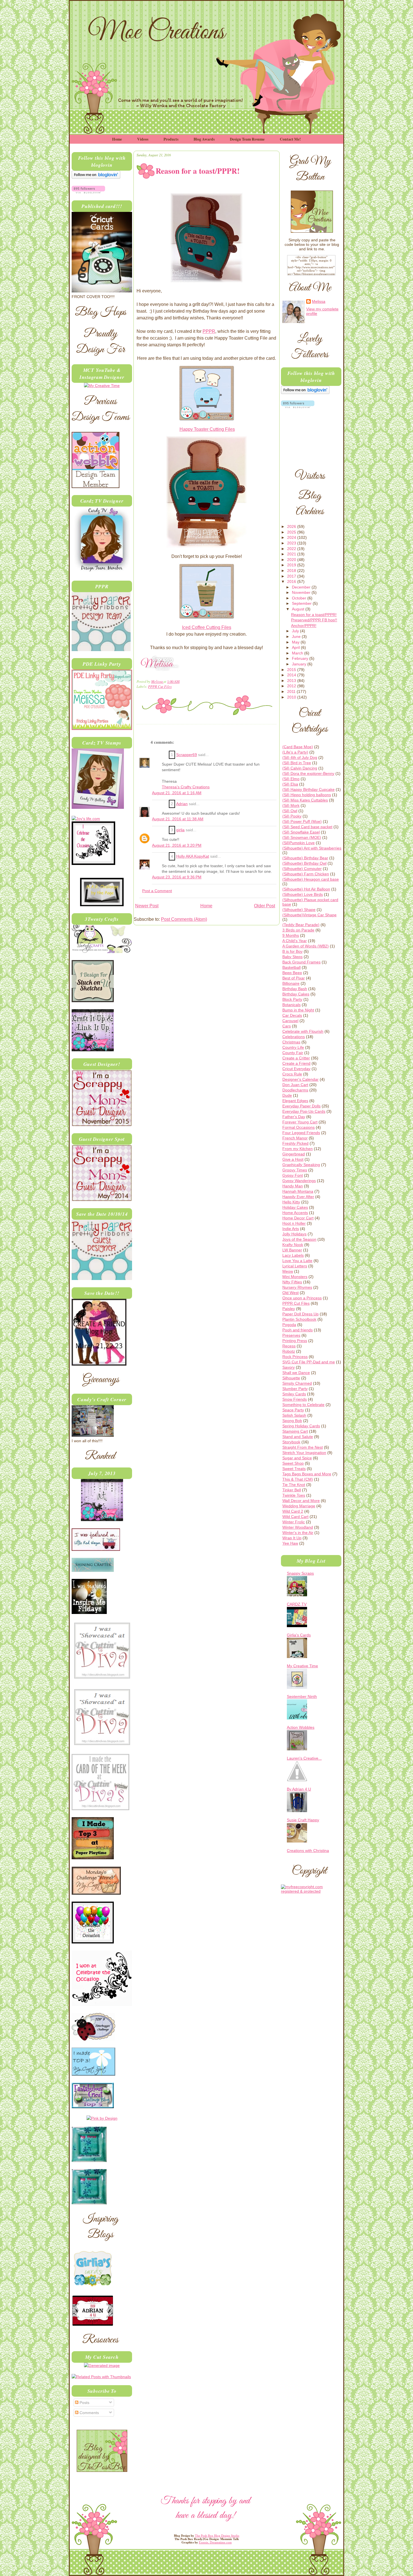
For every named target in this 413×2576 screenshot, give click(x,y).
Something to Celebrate (303, 1405)
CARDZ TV (297, 1604)
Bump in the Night (298, 1010)
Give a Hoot (293, 1159)
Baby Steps (292, 957)
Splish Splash (294, 1415)
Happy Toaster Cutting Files (207, 429)
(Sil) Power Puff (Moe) (302, 821)
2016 (292, 581)
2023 (292, 543)
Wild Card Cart (295, 1517)
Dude (287, 1095)
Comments (89, 2413)
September (302, 603)
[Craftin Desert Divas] (102, 1520)
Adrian (182, 804)
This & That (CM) (298, 1479)
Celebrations (294, 1037)
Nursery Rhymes (297, 1287)
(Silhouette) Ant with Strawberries (312, 848)
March (298, 653)
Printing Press (295, 1341)
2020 (292, 560)
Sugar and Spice (297, 1458)
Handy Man (293, 1186)
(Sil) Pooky (292, 816)
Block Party (292, 999)
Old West (291, 1293)
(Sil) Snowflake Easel (301, 832)
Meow (288, 1271)
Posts (84, 2403)
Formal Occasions (299, 1127)
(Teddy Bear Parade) (301, 925)
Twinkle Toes (294, 1495)
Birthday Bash (295, 989)
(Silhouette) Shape (299, 910)
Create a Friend (296, 1063)
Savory (289, 1367)
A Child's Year (295, 941)
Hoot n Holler (294, 1223)
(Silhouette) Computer (302, 869)
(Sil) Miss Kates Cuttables (305, 800)
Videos (143, 139)
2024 (292, 537)
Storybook (291, 1442)
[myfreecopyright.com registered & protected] (311, 1891)
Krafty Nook (293, 1245)
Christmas (291, 1042)
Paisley (289, 1309)
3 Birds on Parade (298, 930)
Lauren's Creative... (304, 1758)
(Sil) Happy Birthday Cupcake (308, 789)
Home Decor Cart (298, 1218)
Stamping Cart (295, 1431)
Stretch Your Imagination (304, 1453)
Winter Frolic (294, 1522)
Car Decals (292, 1015)
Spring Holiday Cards (301, 1426)
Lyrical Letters (295, 1266)
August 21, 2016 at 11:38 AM (178, 819)
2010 (292, 697)
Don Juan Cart (295, 1085)
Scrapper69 (187, 755)
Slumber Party (295, 1389)
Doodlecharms (295, 1090)
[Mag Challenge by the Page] (102, 905)
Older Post (265, 906)
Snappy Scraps (300, 1573)
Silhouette (291, 1378)
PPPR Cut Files (160, 686)
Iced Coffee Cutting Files (207, 627)
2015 (292, 670)
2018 (292, 571)
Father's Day (294, 1117)
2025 (292, 532)
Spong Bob (292, 1421)
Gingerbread (294, 1154)
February (301, 658)
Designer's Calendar (300, 1079)
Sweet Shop (293, 1463)
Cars (287, 1026)
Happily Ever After (298, 1197)
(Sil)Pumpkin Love (299, 843)
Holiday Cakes (295, 1207)
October (300, 598)
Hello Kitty (291, 1202)
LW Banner (292, 1250)
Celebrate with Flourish (303, 1031)
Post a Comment (157, 891)
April (296, 647)
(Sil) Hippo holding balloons (307, 795)
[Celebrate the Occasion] (93, 864)
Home (117, 139)
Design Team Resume (247, 139)
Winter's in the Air (298, 1533)
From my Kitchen (298, 1149)
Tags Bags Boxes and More (307, 1474)
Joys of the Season (299, 1239)
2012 (292, 686)
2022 (292, 549)
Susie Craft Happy (303, 1820)
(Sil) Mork (291, 805)
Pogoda (289, 1325)
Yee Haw (290, 1543)
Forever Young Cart (300, 1122)
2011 (292, 691)
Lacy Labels (293, 1255)
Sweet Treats (294, 1469)
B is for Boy (292, 951)
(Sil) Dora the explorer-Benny (308, 773)
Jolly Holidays (294, 1234)
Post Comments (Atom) (184, 919)
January (300, 664)
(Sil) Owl (290, 811)
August (299, 609)
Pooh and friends (298, 1330)
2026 (292, 526)
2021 (292, 554)
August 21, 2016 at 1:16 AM (177, 793)
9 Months (291, 935)
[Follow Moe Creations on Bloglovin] (96, 177)
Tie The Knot (294, 1485)
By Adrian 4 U (299, 1789)
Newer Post (147, 906)
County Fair (293, 1053)
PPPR (209, 331)
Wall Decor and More (301, 1501)
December (302, 587)
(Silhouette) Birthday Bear (305, 858)
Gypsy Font (293, 1175)
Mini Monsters (295, 1277)
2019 (292, 565)
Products (171, 139)
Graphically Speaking (301, 1165)
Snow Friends (295, 1399)
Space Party (293, 1410)
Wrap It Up (292, 1538)
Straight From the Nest (303, 1447)
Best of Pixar (294, 978)
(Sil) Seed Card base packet (307, 827)
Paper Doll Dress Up (300, 1314)
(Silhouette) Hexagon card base (311, 879)
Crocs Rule (292, 1074)
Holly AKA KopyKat (193, 856)
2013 (292, 681)
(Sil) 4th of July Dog (300, 757)
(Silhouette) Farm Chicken (306, 874)
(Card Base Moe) (298, 747)
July (296, 631)
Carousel (290, 1021)
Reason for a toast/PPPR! (314, 615)
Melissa (157, 681)
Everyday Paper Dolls (301, 1106)
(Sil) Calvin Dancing (300, 768)
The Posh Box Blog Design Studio (217, 2536)
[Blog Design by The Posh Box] (102, 2470)
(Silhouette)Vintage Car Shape (309, 915)
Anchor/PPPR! (304, 626)
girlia (180, 830)
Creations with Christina (308, 1851)
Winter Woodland (298, 1527)
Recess (289, 1346)
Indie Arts (291, 1229)
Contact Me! (290, 139)
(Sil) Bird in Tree (297, 763)
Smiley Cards (294, 1394)
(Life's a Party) (295, 752)
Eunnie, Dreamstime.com (215, 2542)
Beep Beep (292, 973)
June (297, 636)
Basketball (291, 967)
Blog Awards (204, 139)
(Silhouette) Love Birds (303, 894)
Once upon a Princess (302, 1298)
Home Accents (295, 1213)
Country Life (293, 1047)
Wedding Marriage (299, 1506)
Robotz (289, 1351)
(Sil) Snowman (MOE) (302, 837)
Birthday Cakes (296, 994)
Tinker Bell (292, 1490)
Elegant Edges (295, 1101)
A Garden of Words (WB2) (306, 946)
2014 (292, 675)
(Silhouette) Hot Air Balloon (306, 889)
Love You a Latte (297, 1261)
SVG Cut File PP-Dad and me (309, 1362)
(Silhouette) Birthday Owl (304, 863)
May (296, 642)
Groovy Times (295, 1170)
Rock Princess (295, 1357)
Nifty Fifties (292, 1282)
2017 (292, 576)
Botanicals (291, 1005)
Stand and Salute (298, 1437)
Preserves (291, 1335)
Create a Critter (296, 1058)
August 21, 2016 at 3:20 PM (177, 845)
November (302, 592)
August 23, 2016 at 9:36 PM (177, 877)
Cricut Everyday (296, 1069)
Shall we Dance (296, 1373)
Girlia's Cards (299, 1635)
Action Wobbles (301, 1727)
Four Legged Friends (301, 1133)
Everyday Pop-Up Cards (304, 1111)
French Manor (295, 1138)
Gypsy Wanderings (299, 1181)
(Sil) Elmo (291, 779)
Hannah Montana (298, 1191)
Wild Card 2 (293, 1511)
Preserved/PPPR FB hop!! (314, 620)
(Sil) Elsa (290, 784)
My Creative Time (302, 1666)
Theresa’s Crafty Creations (186, 787)
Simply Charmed (297, 1383)
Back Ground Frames (301, 962)
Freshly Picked (295, 1143)
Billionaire (291, 983)
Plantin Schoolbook (299, 1319)
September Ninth (302, 1696)
